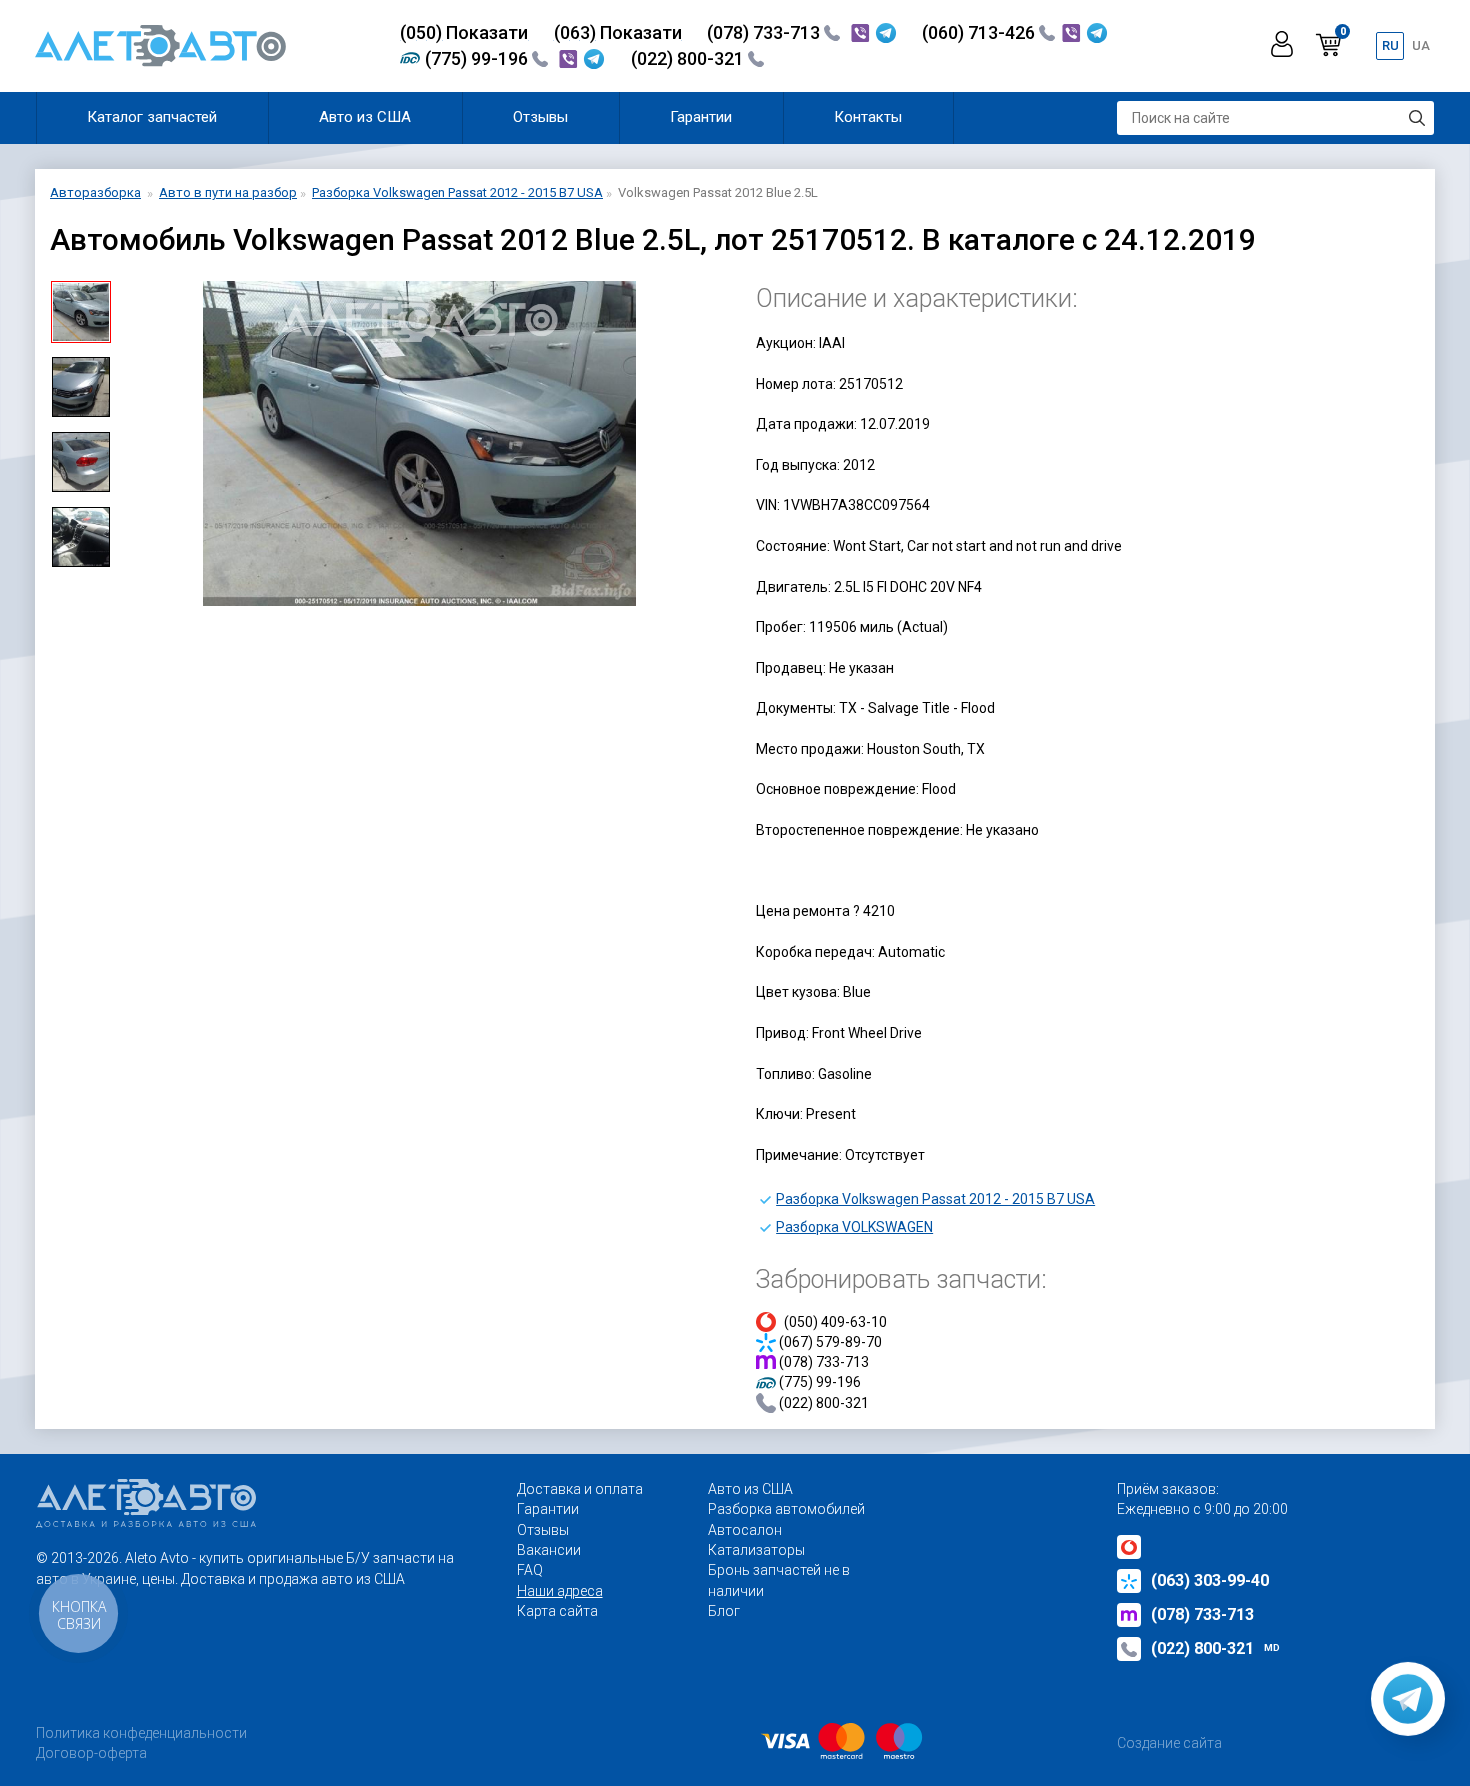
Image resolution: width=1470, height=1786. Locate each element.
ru (1390, 45)
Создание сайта (1169, 1743)
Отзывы (540, 117)
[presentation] (141, 444)
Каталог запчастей (152, 117)
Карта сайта (557, 1611)
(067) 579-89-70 (830, 1342)
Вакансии (549, 1550)
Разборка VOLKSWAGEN (854, 1227)
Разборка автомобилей (786, 1509)
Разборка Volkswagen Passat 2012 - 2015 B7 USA (935, 1199)
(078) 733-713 (765, 32)
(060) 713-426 (980, 32)
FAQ (530, 1570)
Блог (724, 1611)
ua (1421, 45)
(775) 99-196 (478, 58)
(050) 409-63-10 (835, 1322)
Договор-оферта (91, 1753)
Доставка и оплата (580, 1489)
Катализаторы (756, 1550)
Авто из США (365, 117)
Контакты (868, 117)
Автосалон (745, 1530)
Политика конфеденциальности (141, 1733)
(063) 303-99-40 (1210, 1580)
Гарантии (701, 117)
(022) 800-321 (689, 58)
